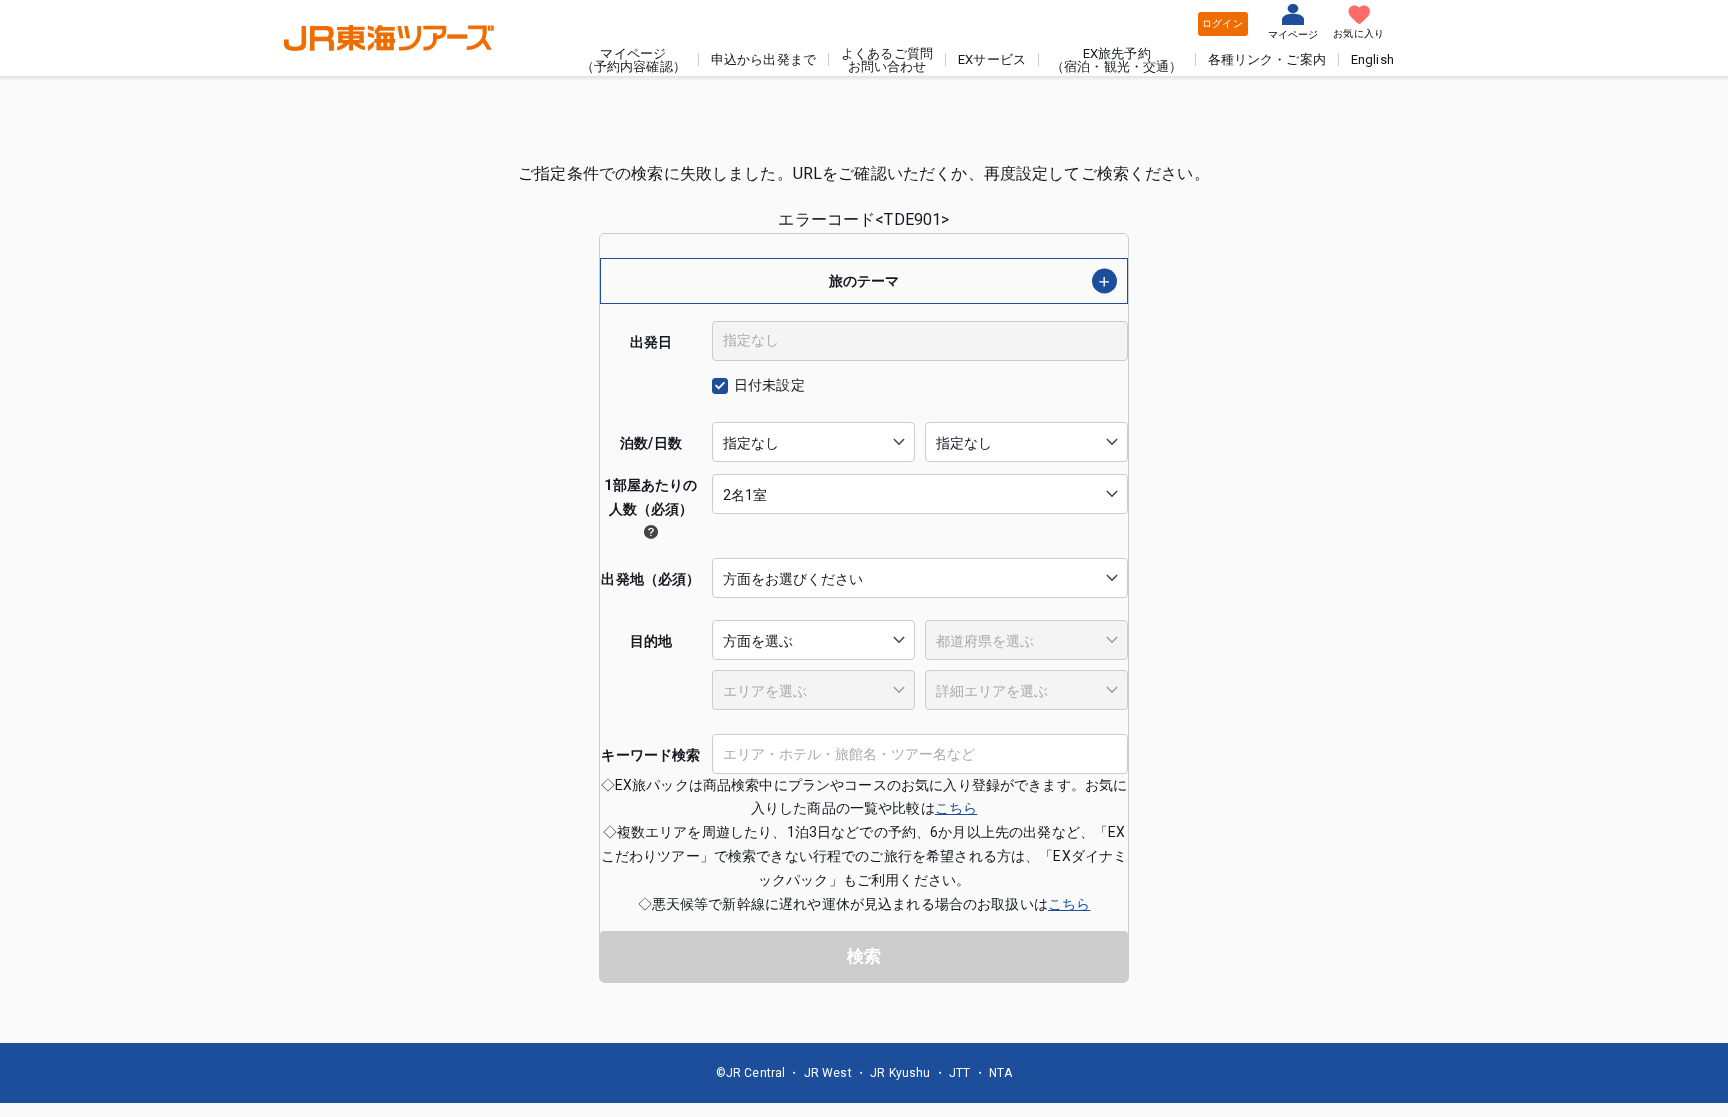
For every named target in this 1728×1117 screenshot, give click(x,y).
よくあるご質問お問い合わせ (887, 60)
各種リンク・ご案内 (1266, 59)
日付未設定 (769, 385)
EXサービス (992, 59)
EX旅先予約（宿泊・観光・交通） (1117, 60)
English (1372, 59)
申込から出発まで (763, 59)
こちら (956, 808)
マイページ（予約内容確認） (633, 60)
